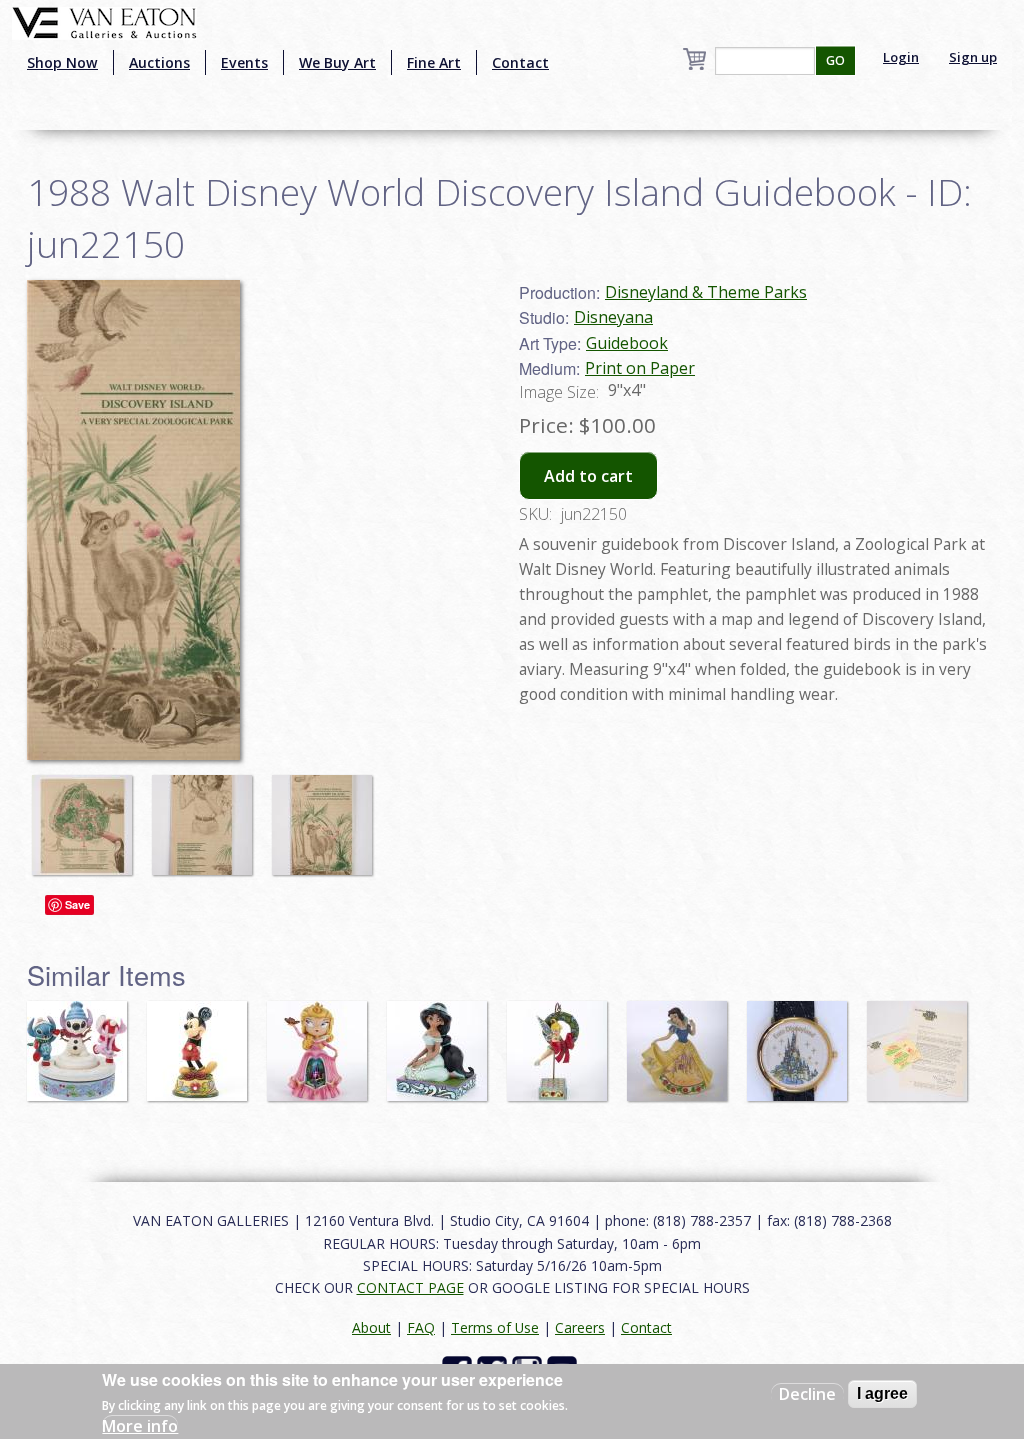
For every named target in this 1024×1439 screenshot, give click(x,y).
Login (901, 57)
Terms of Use (495, 1327)
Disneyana (613, 317)
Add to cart (588, 476)
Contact (520, 62)
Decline (807, 1394)
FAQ (421, 1327)
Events (244, 62)
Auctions (159, 62)
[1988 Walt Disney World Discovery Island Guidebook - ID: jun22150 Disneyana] (133, 518)
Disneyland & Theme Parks (706, 292)
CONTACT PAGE (410, 1287)
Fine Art (434, 62)
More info (140, 1426)
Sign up (973, 57)
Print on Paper (640, 368)
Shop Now (62, 62)
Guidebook (627, 343)
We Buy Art (337, 62)
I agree (882, 1393)
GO (835, 60)
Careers (580, 1327)
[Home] (104, 21)
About (371, 1327)
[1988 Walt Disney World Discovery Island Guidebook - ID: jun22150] (87, 815)
